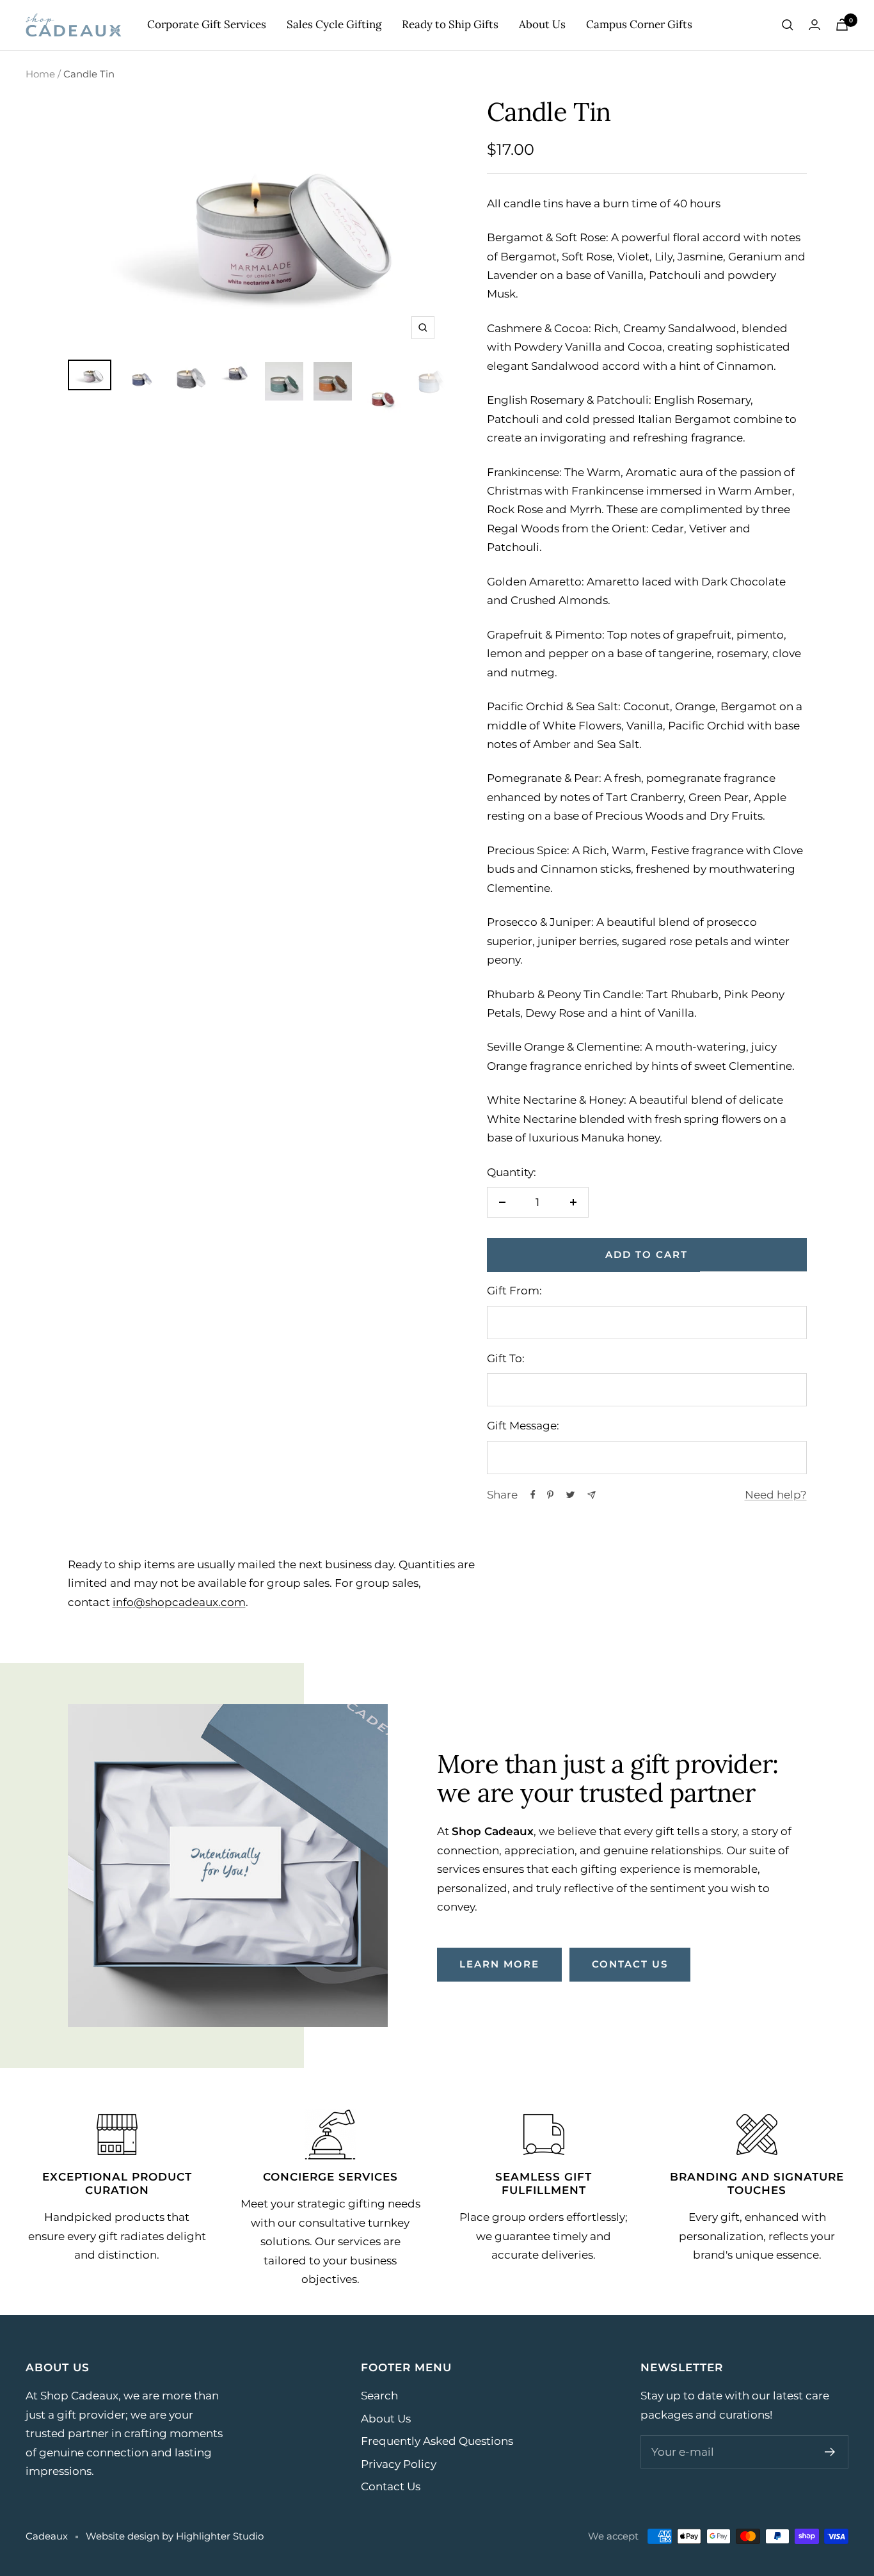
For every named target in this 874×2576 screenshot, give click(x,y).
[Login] (814, 25)
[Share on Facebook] (533, 1495)
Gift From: (514, 1291)
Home (40, 74)
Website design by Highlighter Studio (175, 2536)
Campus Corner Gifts (639, 24)
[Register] (830, 2452)
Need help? (776, 1495)
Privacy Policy (399, 2464)
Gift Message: (523, 1426)
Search (379, 2396)
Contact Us (391, 2486)
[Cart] (842, 25)
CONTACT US (630, 1964)
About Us (542, 24)
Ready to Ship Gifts (450, 24)
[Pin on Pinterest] (550, 1495)
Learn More (499, 1964)
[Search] (788, 25)
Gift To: (506, 1358)
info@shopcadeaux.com (179, 1602)
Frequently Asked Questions (437, 2441)
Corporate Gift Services (207, 24)
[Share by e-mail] (592, 1495)
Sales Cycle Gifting (334, 24)
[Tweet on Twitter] (570, 1495)
